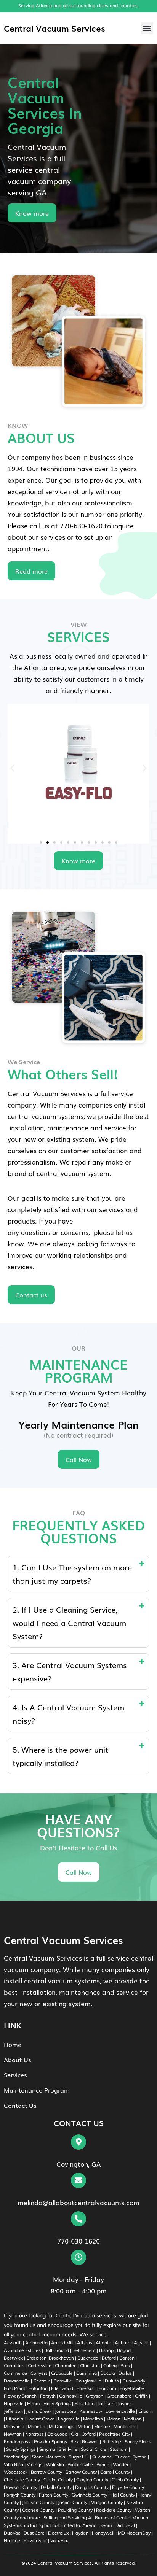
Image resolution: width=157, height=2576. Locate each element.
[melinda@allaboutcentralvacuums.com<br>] (78, 2180)
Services (15, 2075)
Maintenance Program (37, 2090)
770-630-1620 (78, 2241)
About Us (18, 2060)
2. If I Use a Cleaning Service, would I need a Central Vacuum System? (69, 1623)
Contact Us (20, 2105)
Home (13, 2044)
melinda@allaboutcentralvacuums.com (78, 2202)
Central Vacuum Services (54, 28)
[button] (147, 28)
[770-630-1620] (78, 2219)
